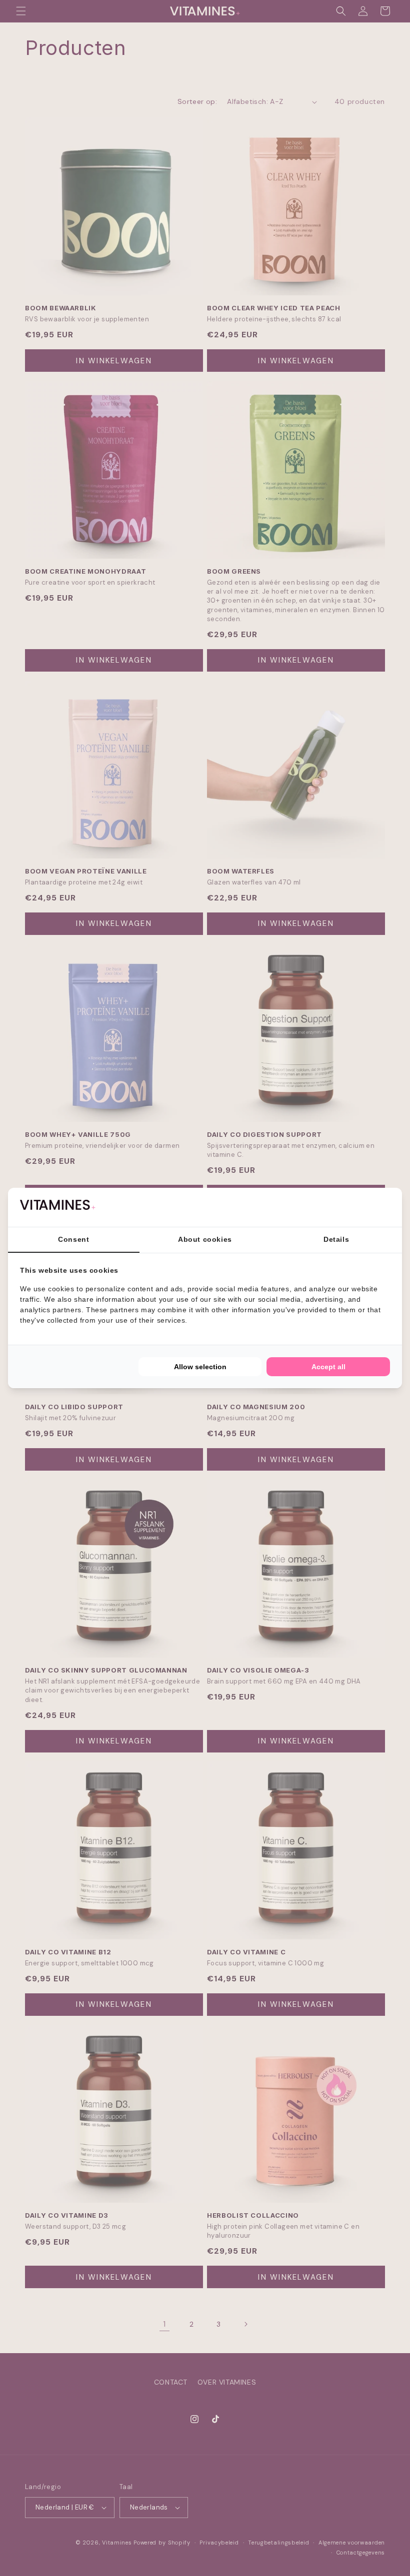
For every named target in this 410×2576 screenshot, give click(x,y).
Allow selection (200, 1367)
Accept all (328, 1367)
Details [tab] (336, 1239)
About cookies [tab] (205, 1239)
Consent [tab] (73, 1239)
